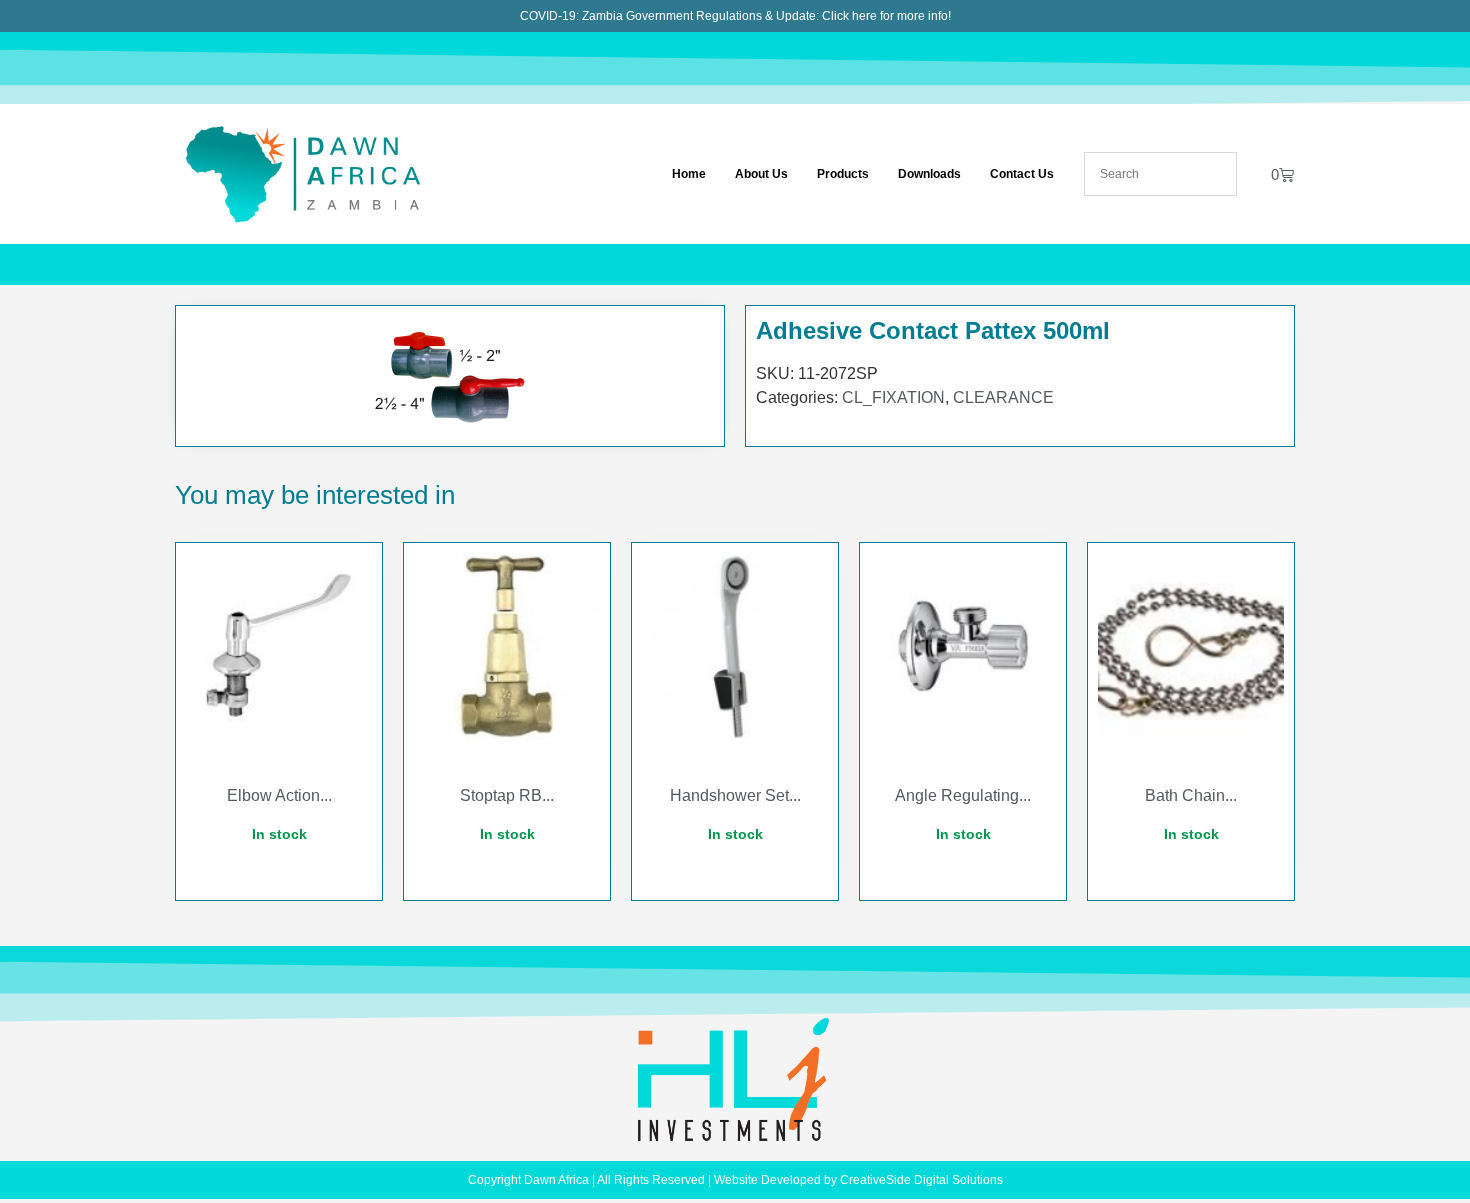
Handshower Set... (735, 795)
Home (689, 174)
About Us (761, 174)
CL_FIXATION (893, 397)
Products (843, 174)
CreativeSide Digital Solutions (921, 1180)
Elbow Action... (279, 795)
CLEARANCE (1003, 397)
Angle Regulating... (963, 795)
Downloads (929, 174)
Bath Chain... (1191, 795)
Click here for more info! (886, 16)
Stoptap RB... (507, 795)
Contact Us (1022, 174)
